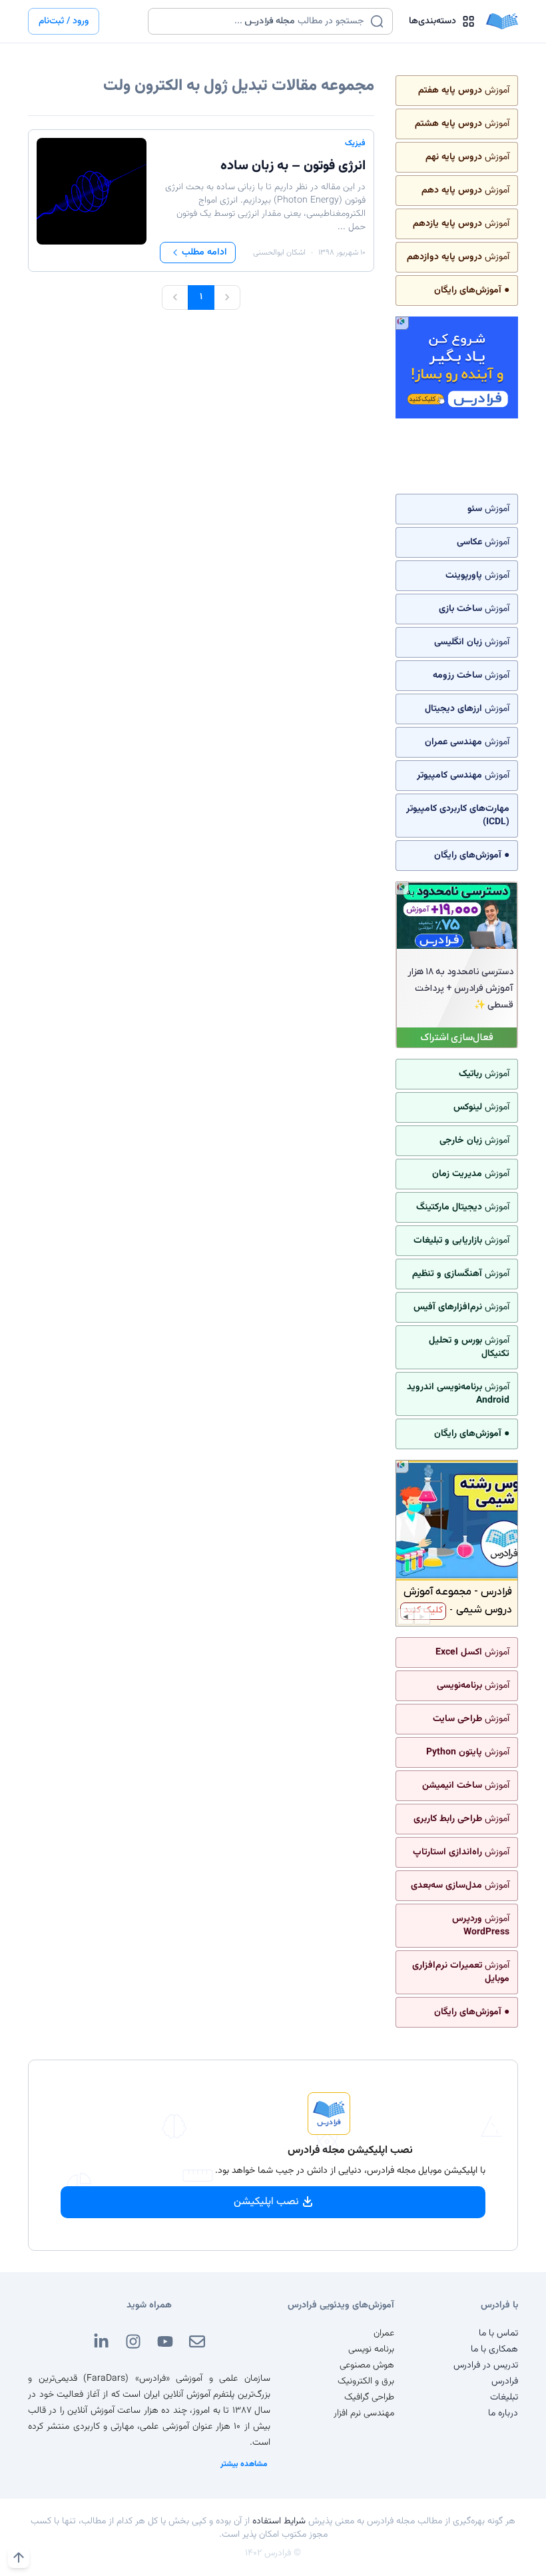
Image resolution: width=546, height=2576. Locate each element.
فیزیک (355, 143)
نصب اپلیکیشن (266, 2202)
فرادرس (505, 2381)
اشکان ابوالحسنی (279, 253)
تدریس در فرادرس (486, 2365)
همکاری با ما (494, 2349)
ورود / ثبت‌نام (64, 21)
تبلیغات (504, 2397)
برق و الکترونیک (366, 2381)
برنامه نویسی (371, 2349)
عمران (384, 2333)
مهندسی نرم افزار (364, 2413)
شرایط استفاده (279, 2521)
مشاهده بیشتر (244, 2464)
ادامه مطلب (204, 253)
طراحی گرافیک (369, 2397)
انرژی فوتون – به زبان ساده (293, 166)
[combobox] (262, 21)
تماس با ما (498, 2333)
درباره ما (503, 2413)
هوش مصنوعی (367, 2365)
